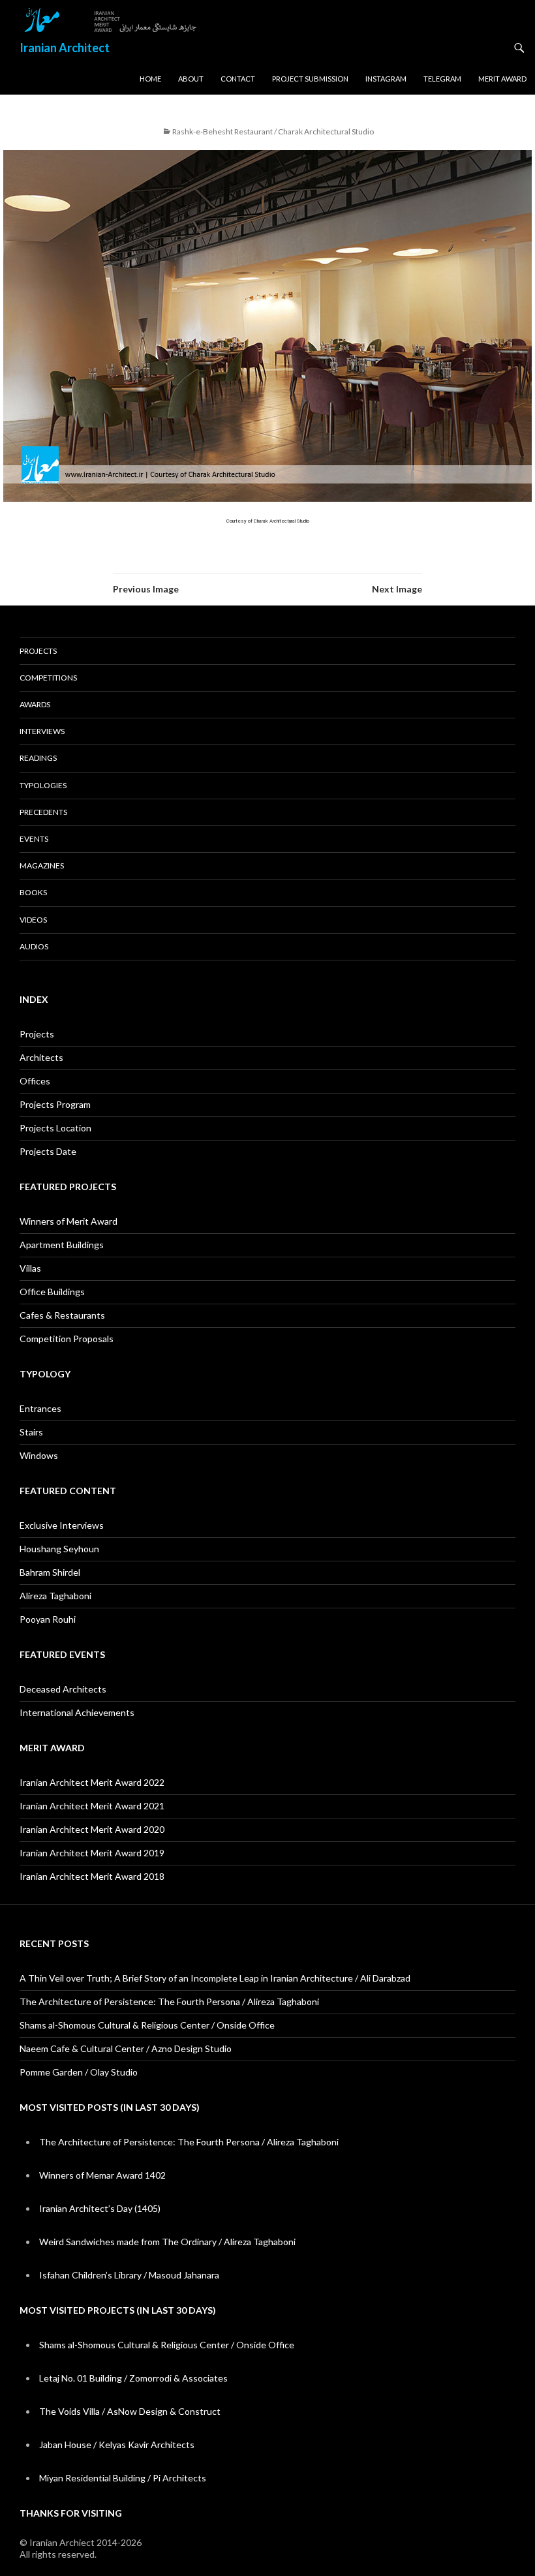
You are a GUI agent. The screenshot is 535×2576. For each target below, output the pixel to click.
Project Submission (310, 79)
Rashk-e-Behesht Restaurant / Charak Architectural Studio (273, 131)
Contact (238, 79)
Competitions (48, 678)
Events (34, 839)
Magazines (42, 866)
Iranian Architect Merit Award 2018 (92, 1876)
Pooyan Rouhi (48, 1619)
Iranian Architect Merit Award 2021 (92, 1806)
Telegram (442, 79)
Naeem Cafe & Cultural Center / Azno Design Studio (126, 2048)
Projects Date (48, 1151)
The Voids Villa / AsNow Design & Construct (130, 2411)
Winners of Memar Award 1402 (102, 2175)
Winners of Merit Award (69, 1221)
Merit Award (502, 79)
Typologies (43, 785)
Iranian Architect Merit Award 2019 (92, 1853)
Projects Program (55, 1104)
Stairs (31, 1432)
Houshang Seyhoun (59, 1549)
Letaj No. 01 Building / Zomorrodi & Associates (133, 2378)
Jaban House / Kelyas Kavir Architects (117, 2445)
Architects (41, 1057)
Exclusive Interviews (62, 1525)
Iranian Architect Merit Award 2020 (92, 1829)
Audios (34, 946)
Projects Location (55, 1128)
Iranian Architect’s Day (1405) (100, 2208)
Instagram (386, 79)
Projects (38, 651)
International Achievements (77, 1712)
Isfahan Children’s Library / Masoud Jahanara (129, 2275)
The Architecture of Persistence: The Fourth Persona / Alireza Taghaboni (169, 2001)
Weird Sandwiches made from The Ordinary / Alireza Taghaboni (167, 2242)
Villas (30, 1268)
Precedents (43, 812)
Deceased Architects (63, 1689)
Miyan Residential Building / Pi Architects (123, 2478)
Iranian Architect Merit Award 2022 (92, 1782)
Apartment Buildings (62, 1245)
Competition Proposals (67, 1339)
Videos (33, 920)
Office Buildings (52, 1292)
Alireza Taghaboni (55, 1596)
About (191, 79)
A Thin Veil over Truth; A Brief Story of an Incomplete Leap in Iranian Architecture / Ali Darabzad (215, 1978)
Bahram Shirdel (50, 1572)
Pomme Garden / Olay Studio (79, 2072)
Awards (35, 704)
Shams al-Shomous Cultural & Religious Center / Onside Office (147, 2025)
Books (33, 892)
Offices (35, 1081)
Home (150, 79)
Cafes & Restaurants (62, 1315)
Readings (38, 758)
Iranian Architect (65, 48)
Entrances (40, 1408)
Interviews (42, 731)
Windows (39, 1455)
